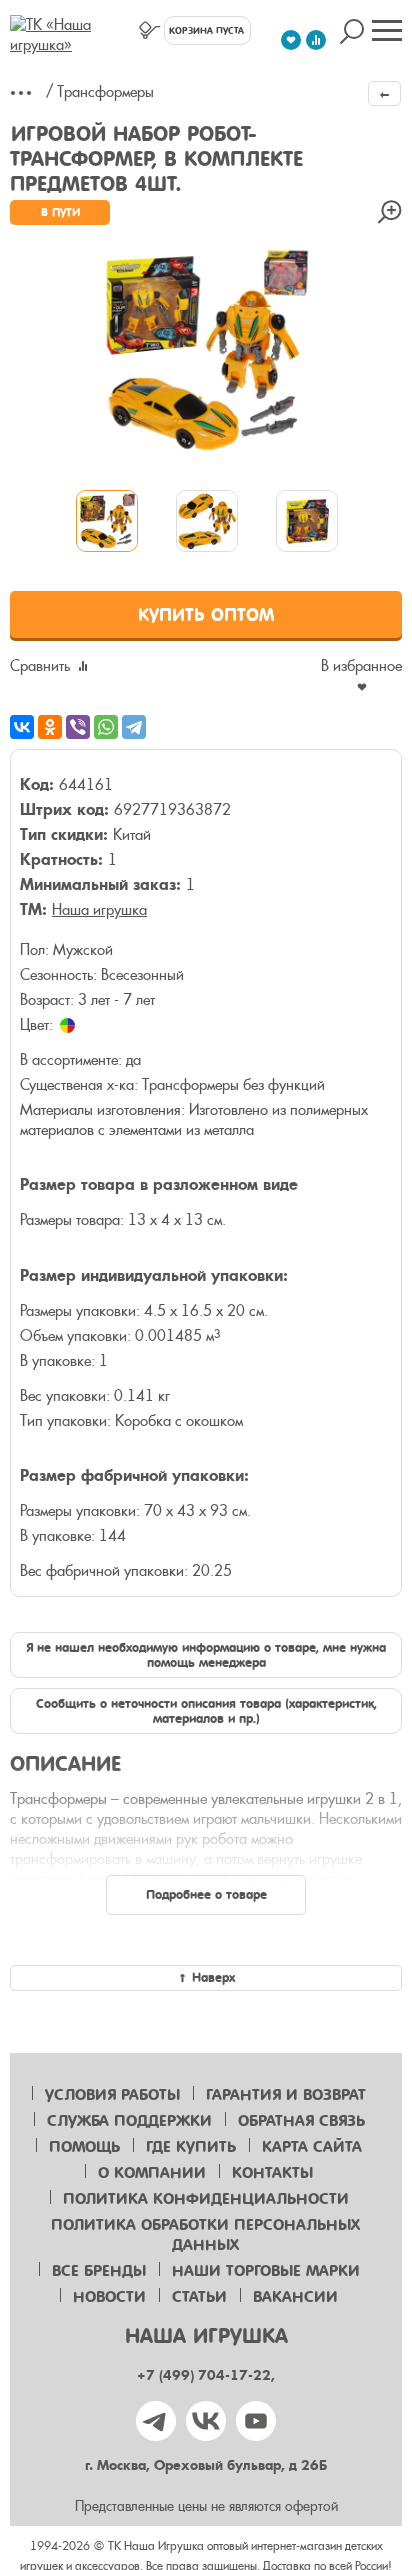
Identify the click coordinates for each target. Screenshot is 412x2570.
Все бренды (99, 2271)
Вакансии (295, 2297)
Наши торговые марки (266, 2271)
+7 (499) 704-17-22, (206, 2375)
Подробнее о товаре (206, 1894)
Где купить (191, 2147)
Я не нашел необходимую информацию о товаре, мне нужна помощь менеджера (206, 1655)
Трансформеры (105, 92)
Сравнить (40, 666)
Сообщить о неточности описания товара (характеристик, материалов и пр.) (206, 1711)
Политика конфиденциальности (206, 2199)
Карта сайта (312, 2147)
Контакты (272, 2173)
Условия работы (112, 2095)
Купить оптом (206, 615)
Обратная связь (301, 2121)
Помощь (84, 2147)
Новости (109, 2297)
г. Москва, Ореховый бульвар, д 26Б (206, 2465)
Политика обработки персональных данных (205, 2235)
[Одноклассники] (50, 727)
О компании (152, 2173)
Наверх (213, 1977)
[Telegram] (134, 727)
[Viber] (78, 727)
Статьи (199, 2297)
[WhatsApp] (106, 727)
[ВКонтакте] (22, 727)
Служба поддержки (129, 2121)
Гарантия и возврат (286, 2095)
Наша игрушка (99, 910)
